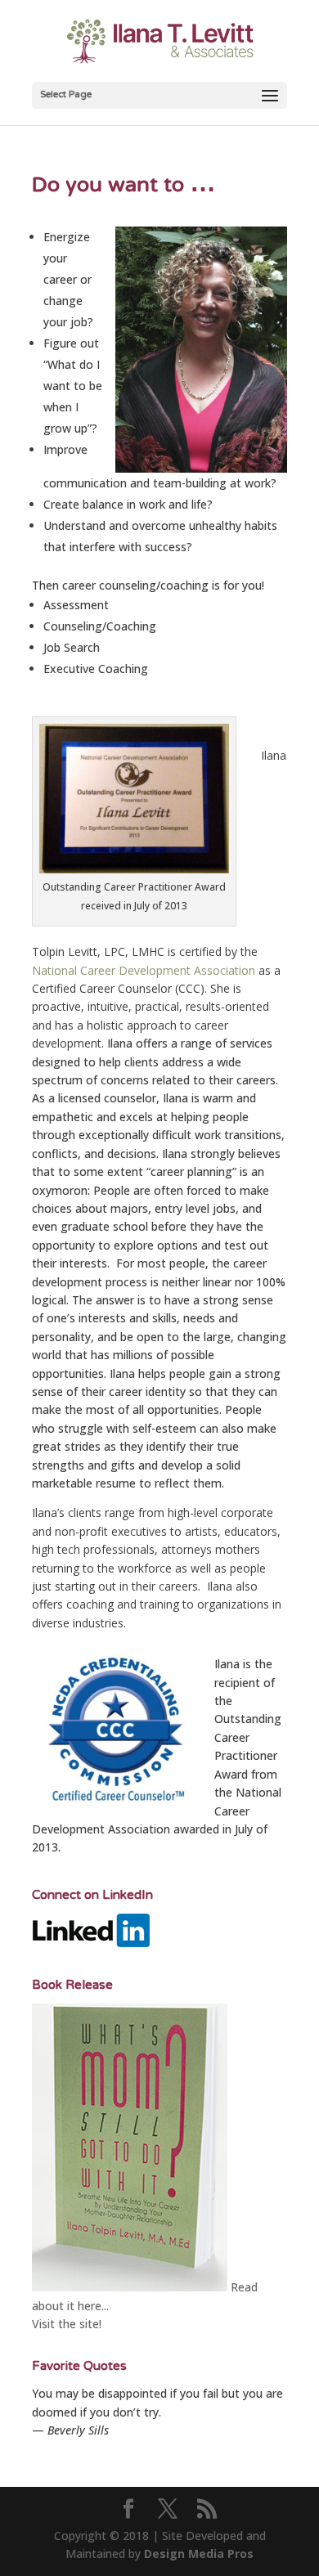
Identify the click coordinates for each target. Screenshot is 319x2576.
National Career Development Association (144, 970)
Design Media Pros (199, 2554)
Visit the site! (67, 2324)
